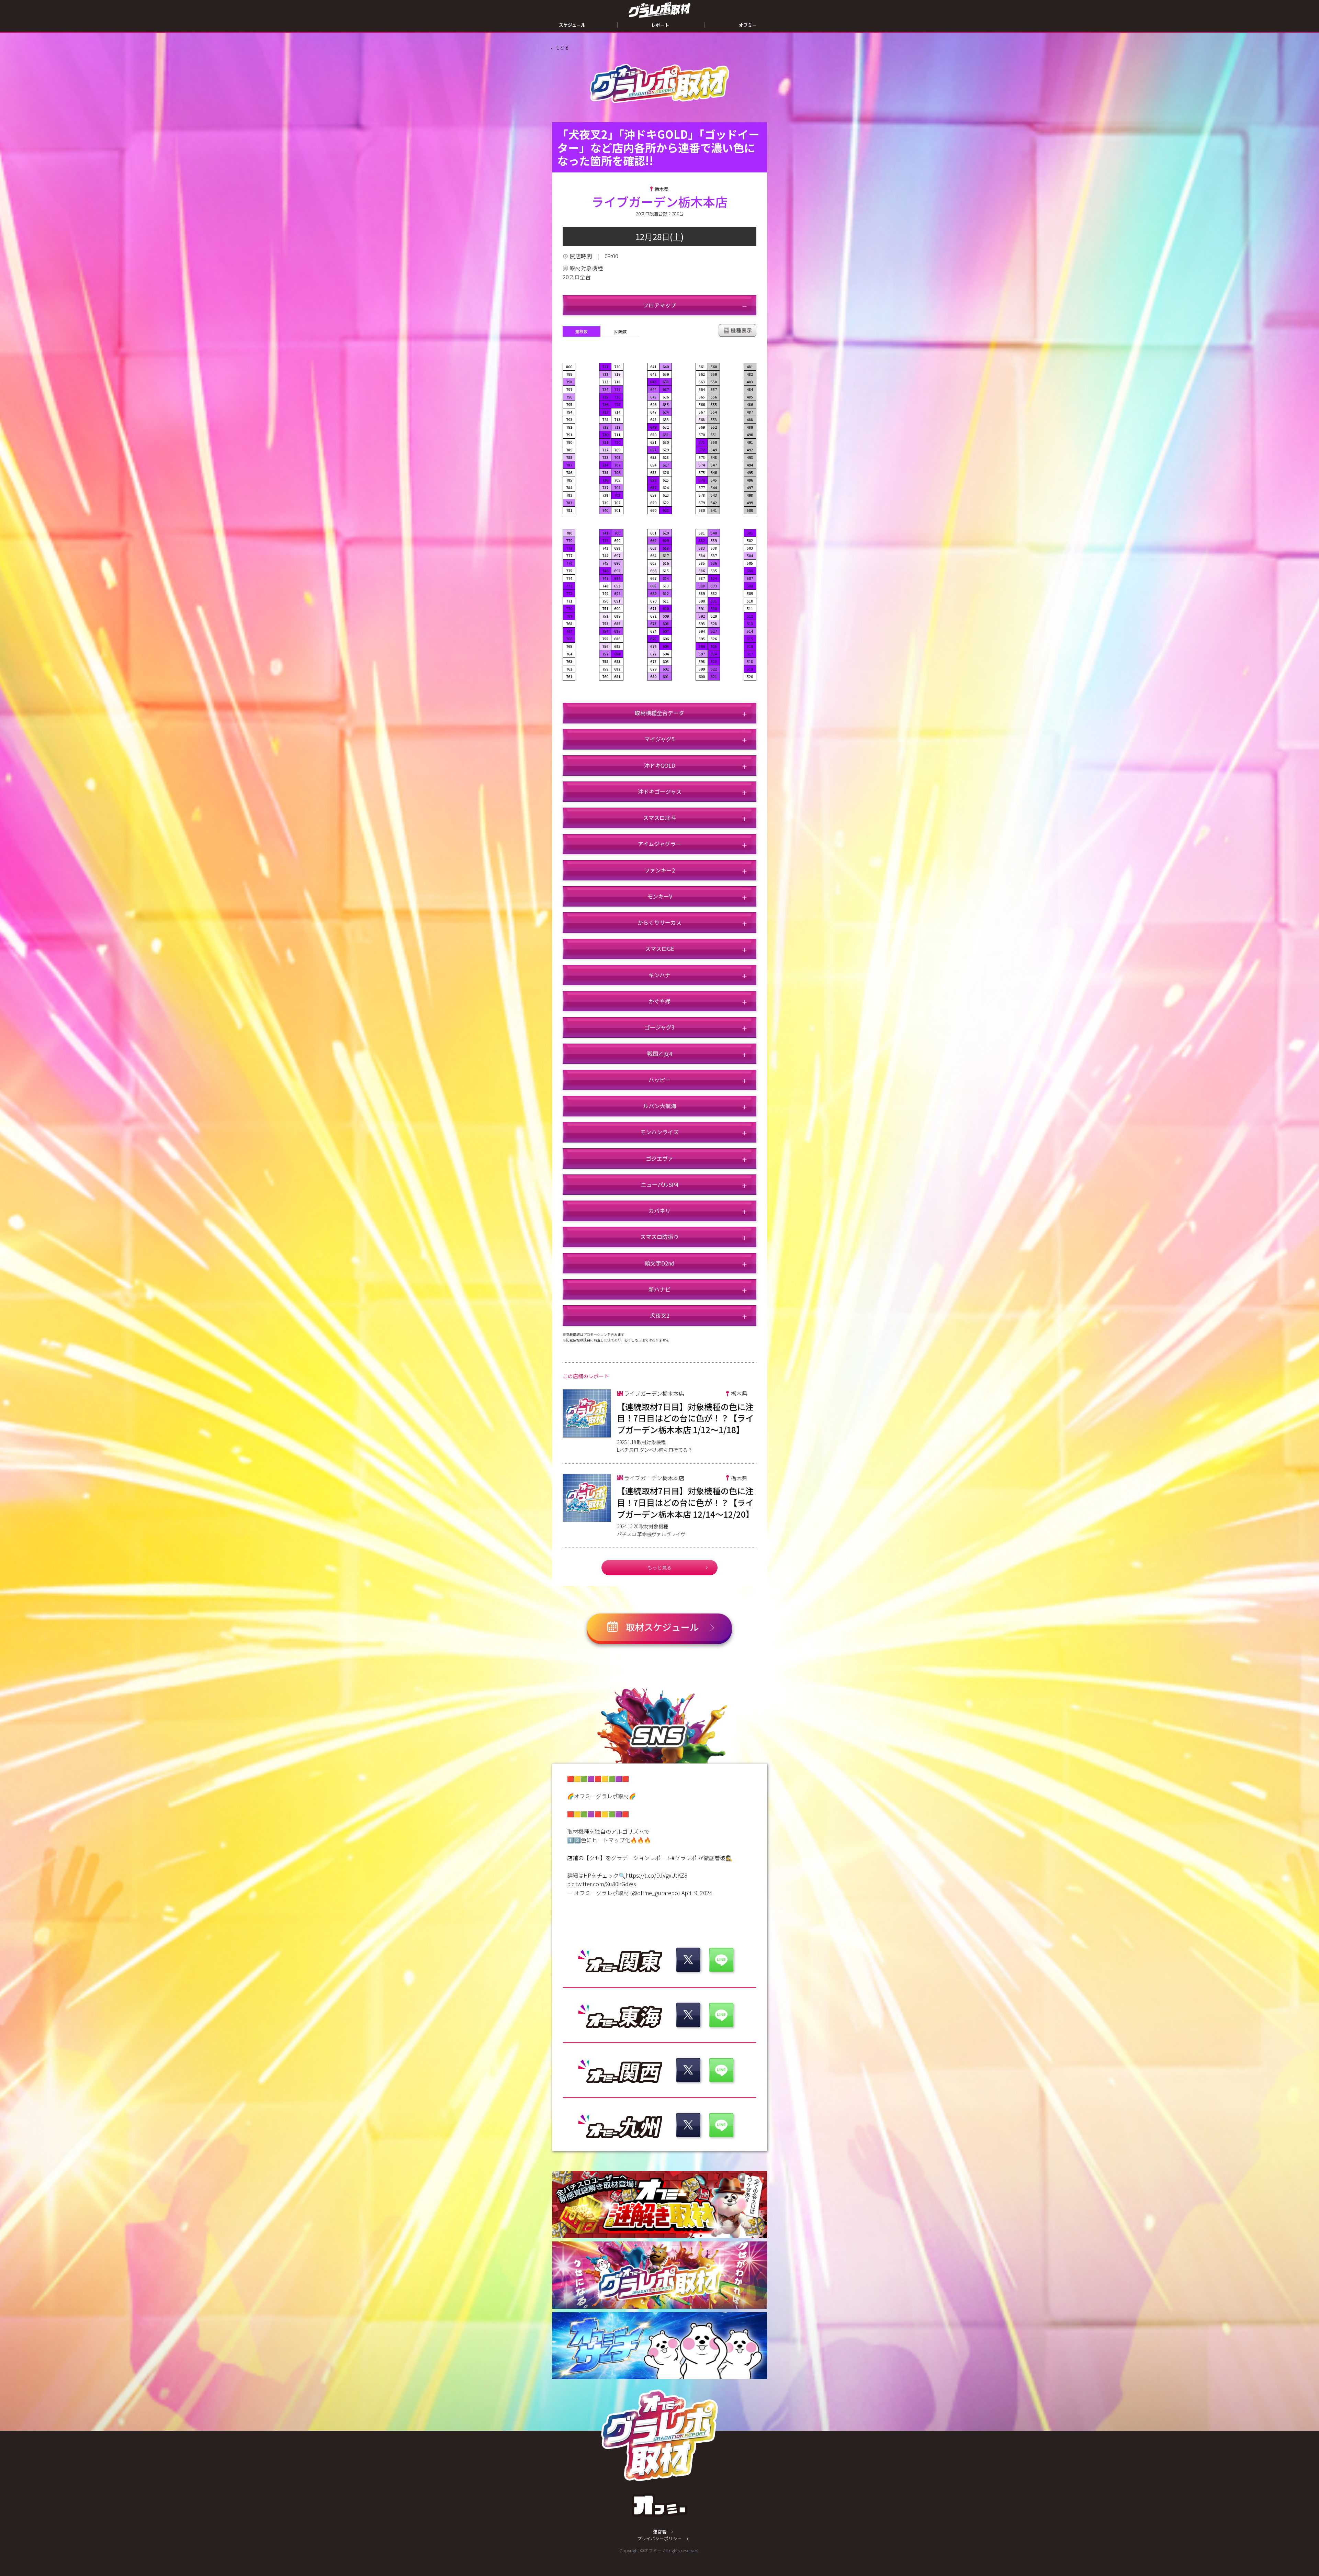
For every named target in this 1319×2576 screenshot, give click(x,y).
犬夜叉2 (660, 1315)
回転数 (621, 331)
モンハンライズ (659, 1132)
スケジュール (572, 25)
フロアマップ (659, 305)
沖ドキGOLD (660, 765)
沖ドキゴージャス (660, 791)
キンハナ (659, 975)
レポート (660, 25)
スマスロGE (659, 948)
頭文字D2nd (660, 1263)
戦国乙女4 (660, 1054)
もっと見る (659, 1567)
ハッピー (659, 1080)
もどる (562, 48)
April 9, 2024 (697, 1893)
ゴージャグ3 (659, 1027)
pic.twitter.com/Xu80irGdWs (602, 1884)
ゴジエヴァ (659, 1158)
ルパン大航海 (660, 1106)
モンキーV (660, 896)
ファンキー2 (660, 870)
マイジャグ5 (659, 739)
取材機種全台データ (659, 713)
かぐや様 (659, 1001)
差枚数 (582, 331)
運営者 (660, 2532)
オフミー (748, 25)
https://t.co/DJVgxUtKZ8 (656, 1875)
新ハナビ (659, 1289)
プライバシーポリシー (659, 2538)
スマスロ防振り (659, 1237)
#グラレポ (684, 1858)
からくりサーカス (659, 922)
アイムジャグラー (659, 844)
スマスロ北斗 (659, 818)
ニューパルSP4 (660, 1184)
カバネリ (659, 1211)
